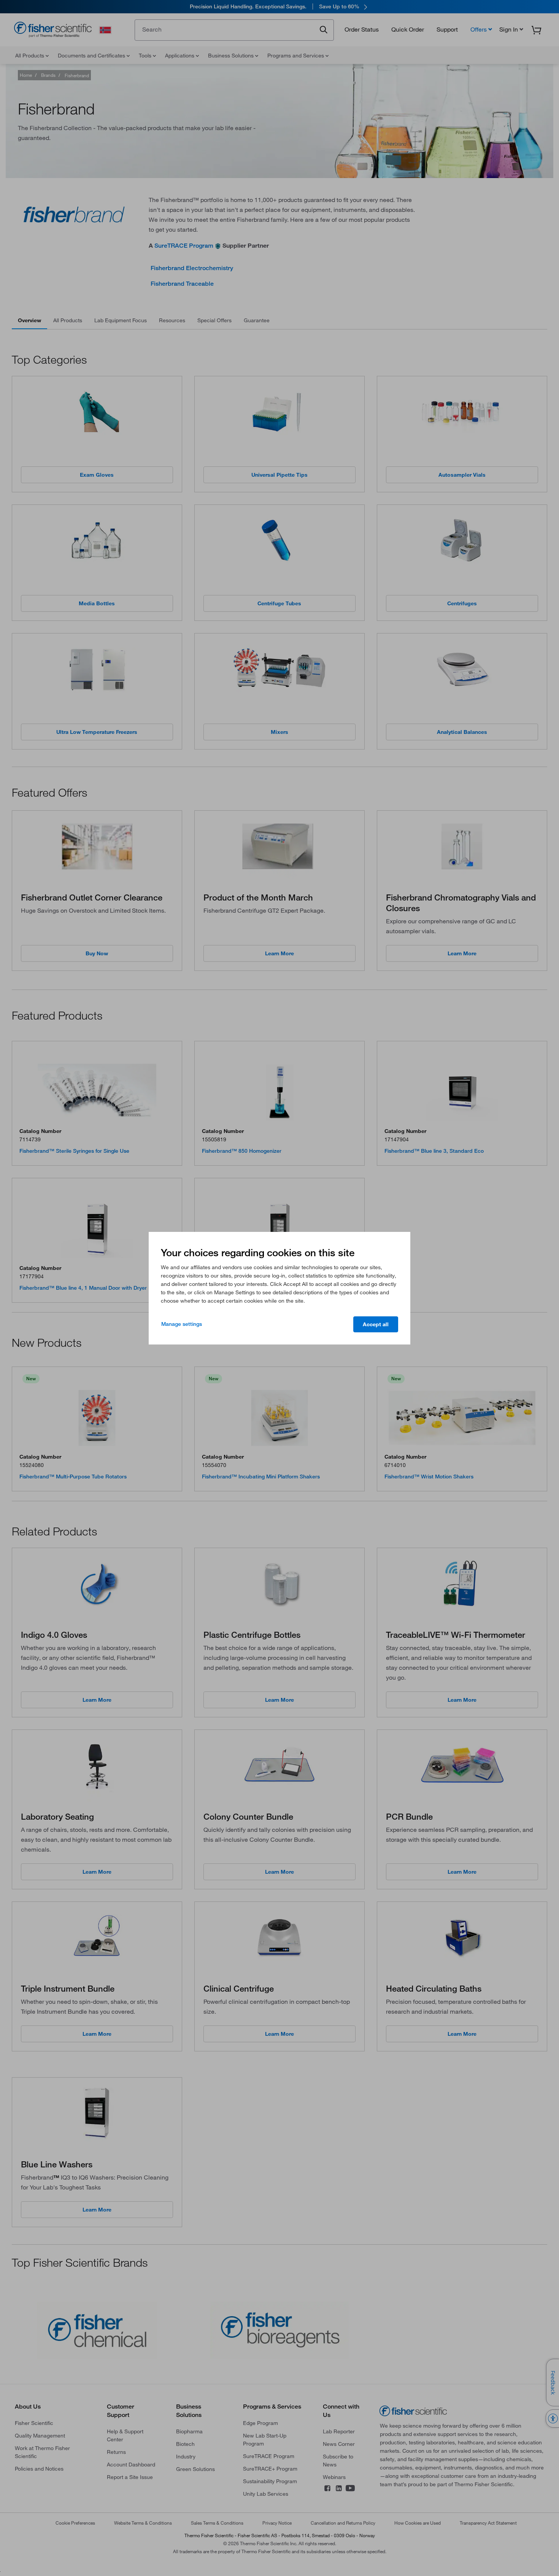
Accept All (376, 1324)
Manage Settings (182, 1324)
